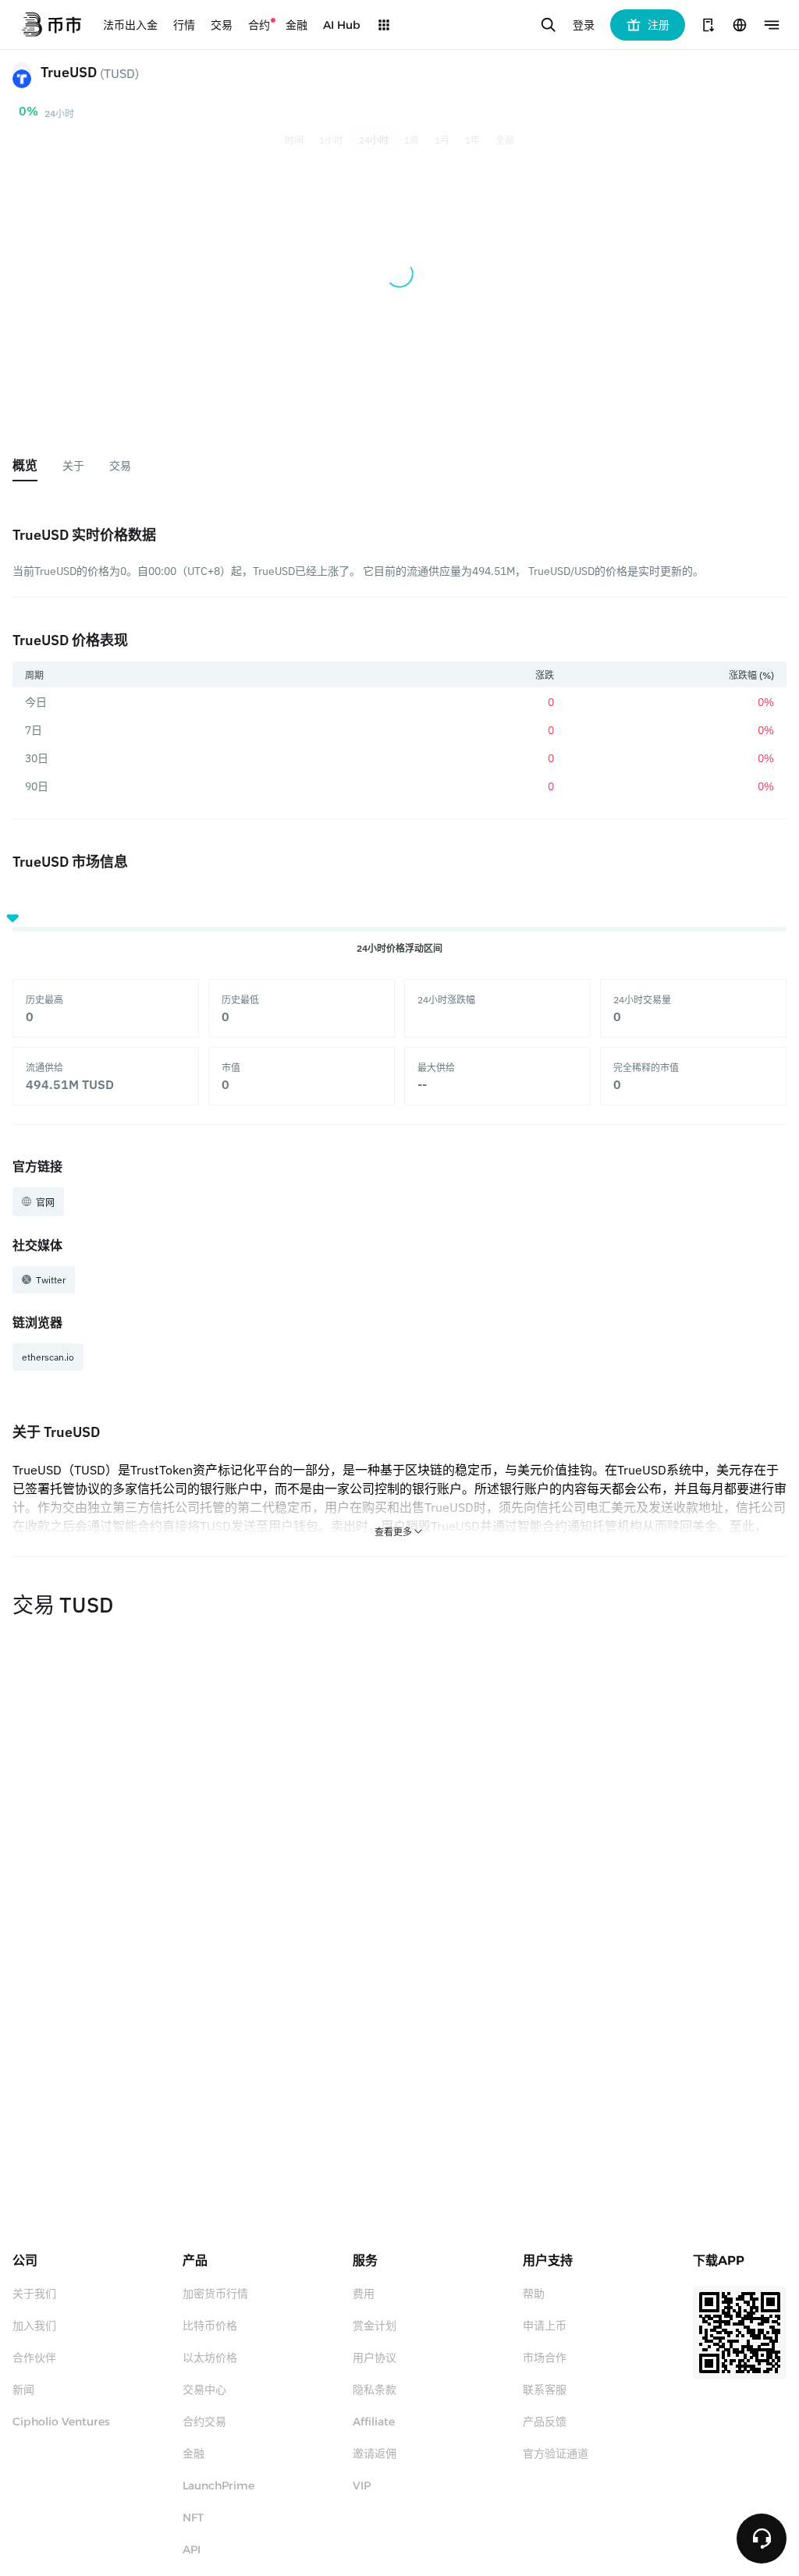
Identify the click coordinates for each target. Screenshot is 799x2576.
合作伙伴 (34, 2358)
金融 (194, 2454)
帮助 (534, 2294)
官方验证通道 (556, 2454)
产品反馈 (545, 2422)
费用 (364, 2294)
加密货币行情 (215, 2294)
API (192, 2549)
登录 (584, 25)
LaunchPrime (218, 2486)
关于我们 (34, 2294)
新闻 (23, 2390)
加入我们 (34, 2326)
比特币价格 (210, 2326)
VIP (362, 2486)
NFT (193, 2517)
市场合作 (545, 2358)
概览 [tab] (25, 465)
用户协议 (375, 2358)
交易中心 (204, 2390)
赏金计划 (375, 2326)
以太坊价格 (210, 2358)
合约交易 (204, 2422)
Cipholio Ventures (61, 2422)
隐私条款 (375, 2390)
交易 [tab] (120, 466)
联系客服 (545, 2390)
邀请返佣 (375, 2454)
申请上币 (545, 2326)
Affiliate (374, 2422)
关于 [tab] (73, 466)
